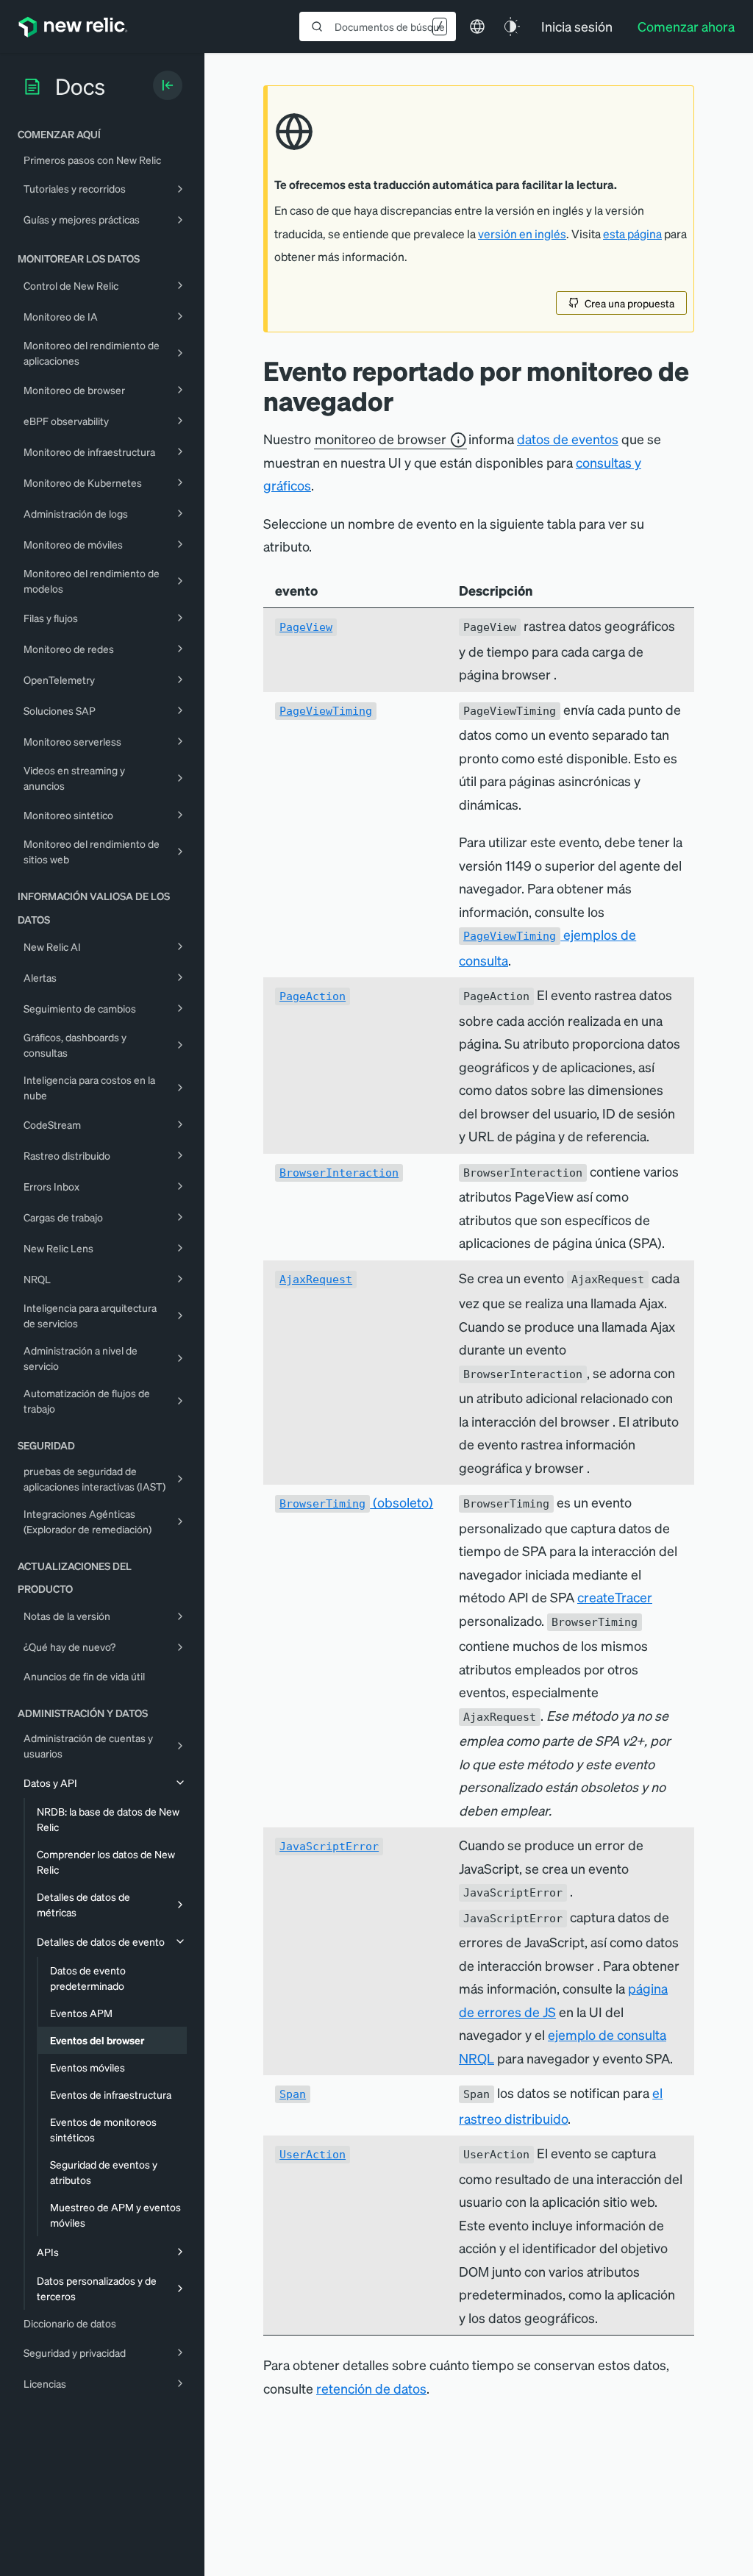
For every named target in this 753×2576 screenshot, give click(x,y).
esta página (632, 234)
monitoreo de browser (381, 439)
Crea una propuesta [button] (629, 303)
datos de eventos (568, 439)
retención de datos (371, 2388)
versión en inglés (522, 234)
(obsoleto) (356, 1502)
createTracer (615, 1597)
